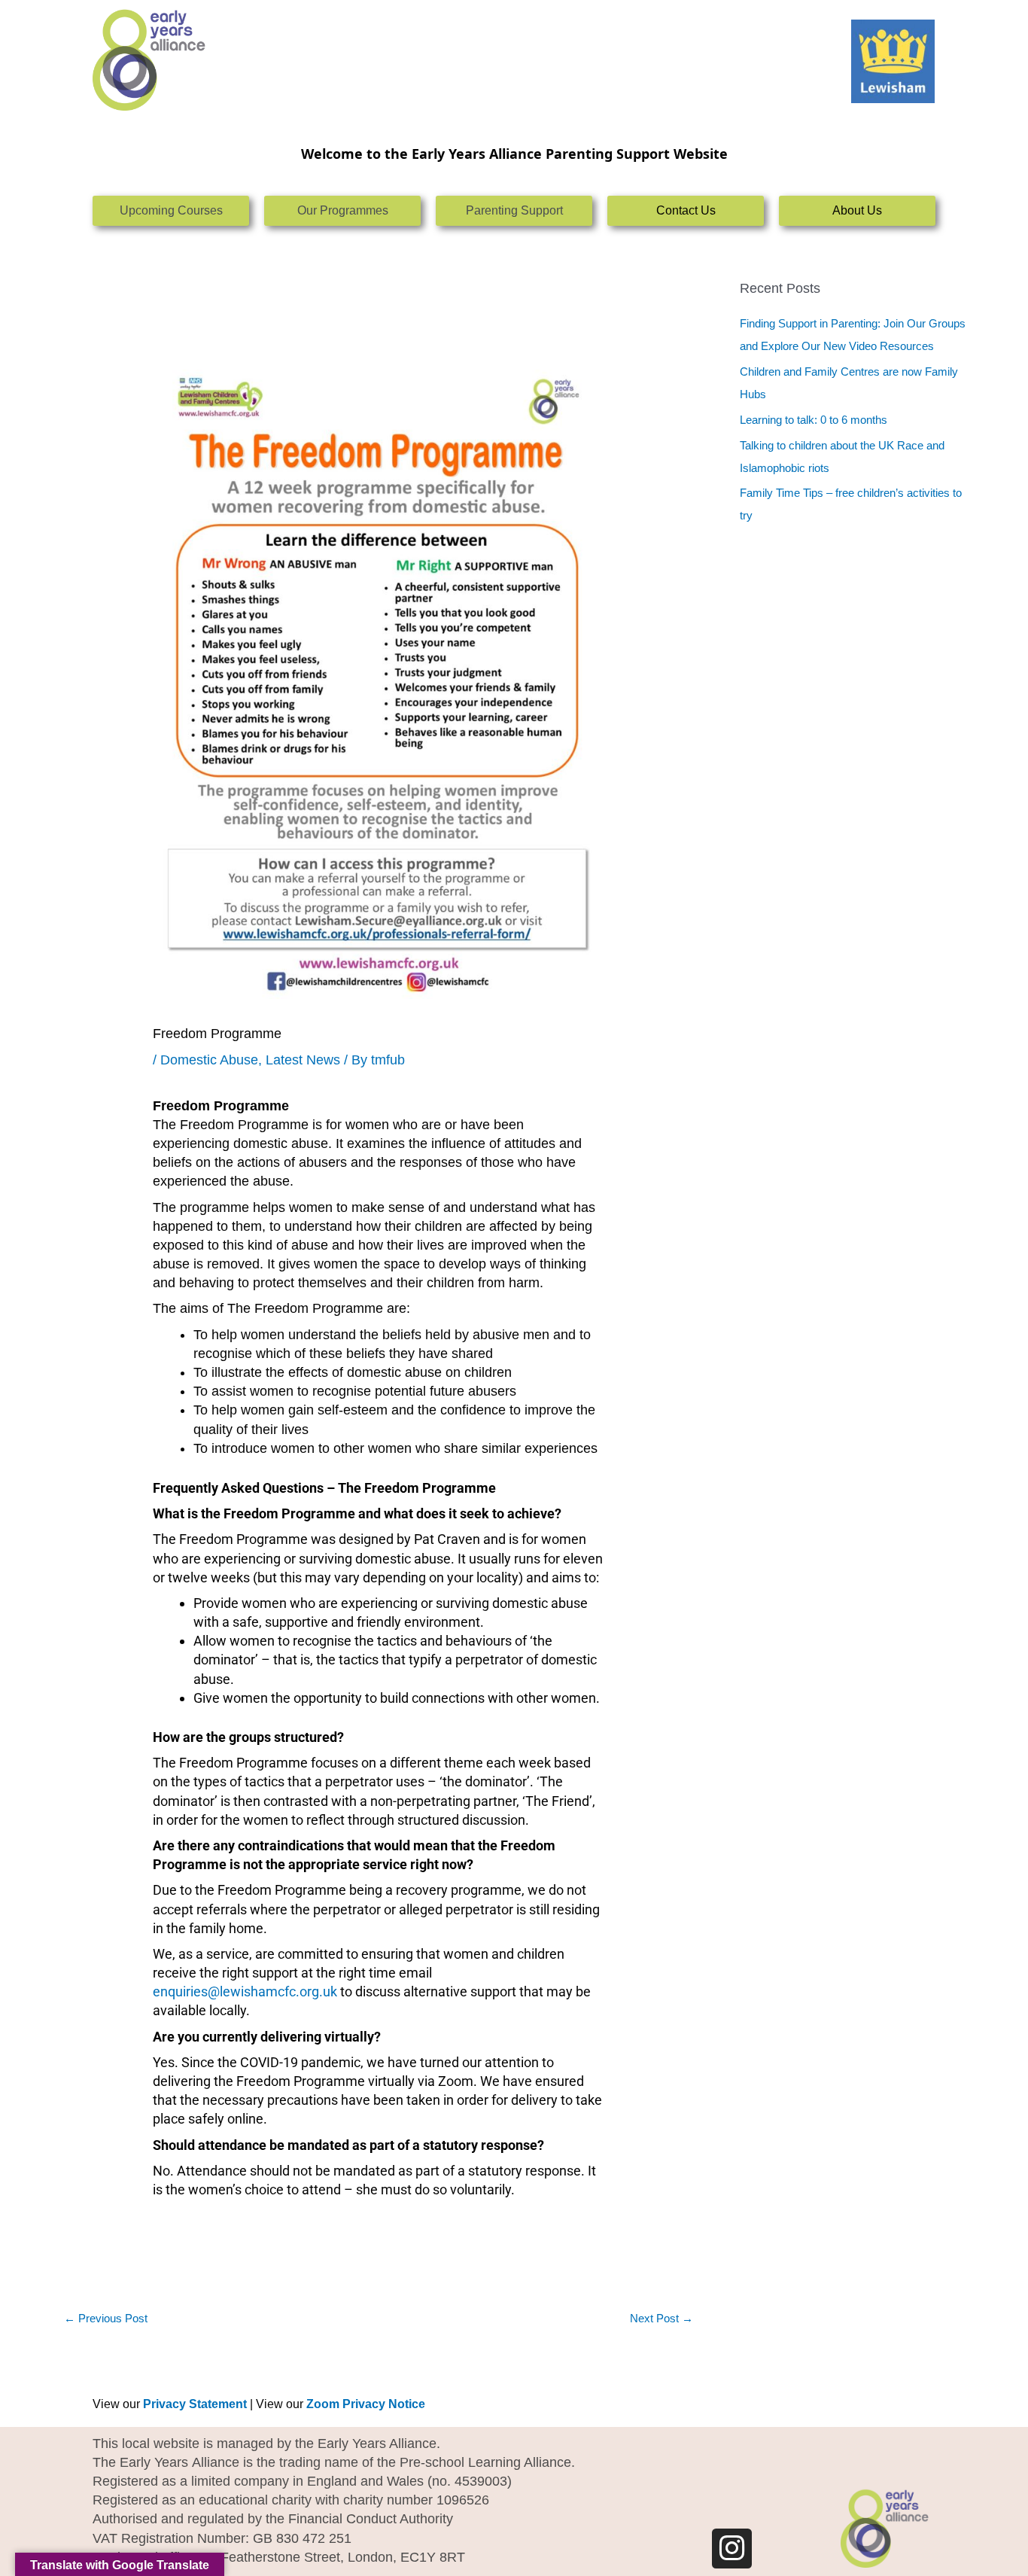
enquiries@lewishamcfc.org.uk (245, 1991)
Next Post (662, 2318)
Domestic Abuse (209, 1060)
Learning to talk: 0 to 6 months (814, 420)
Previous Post (106, 2318)
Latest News (303, 1060)
